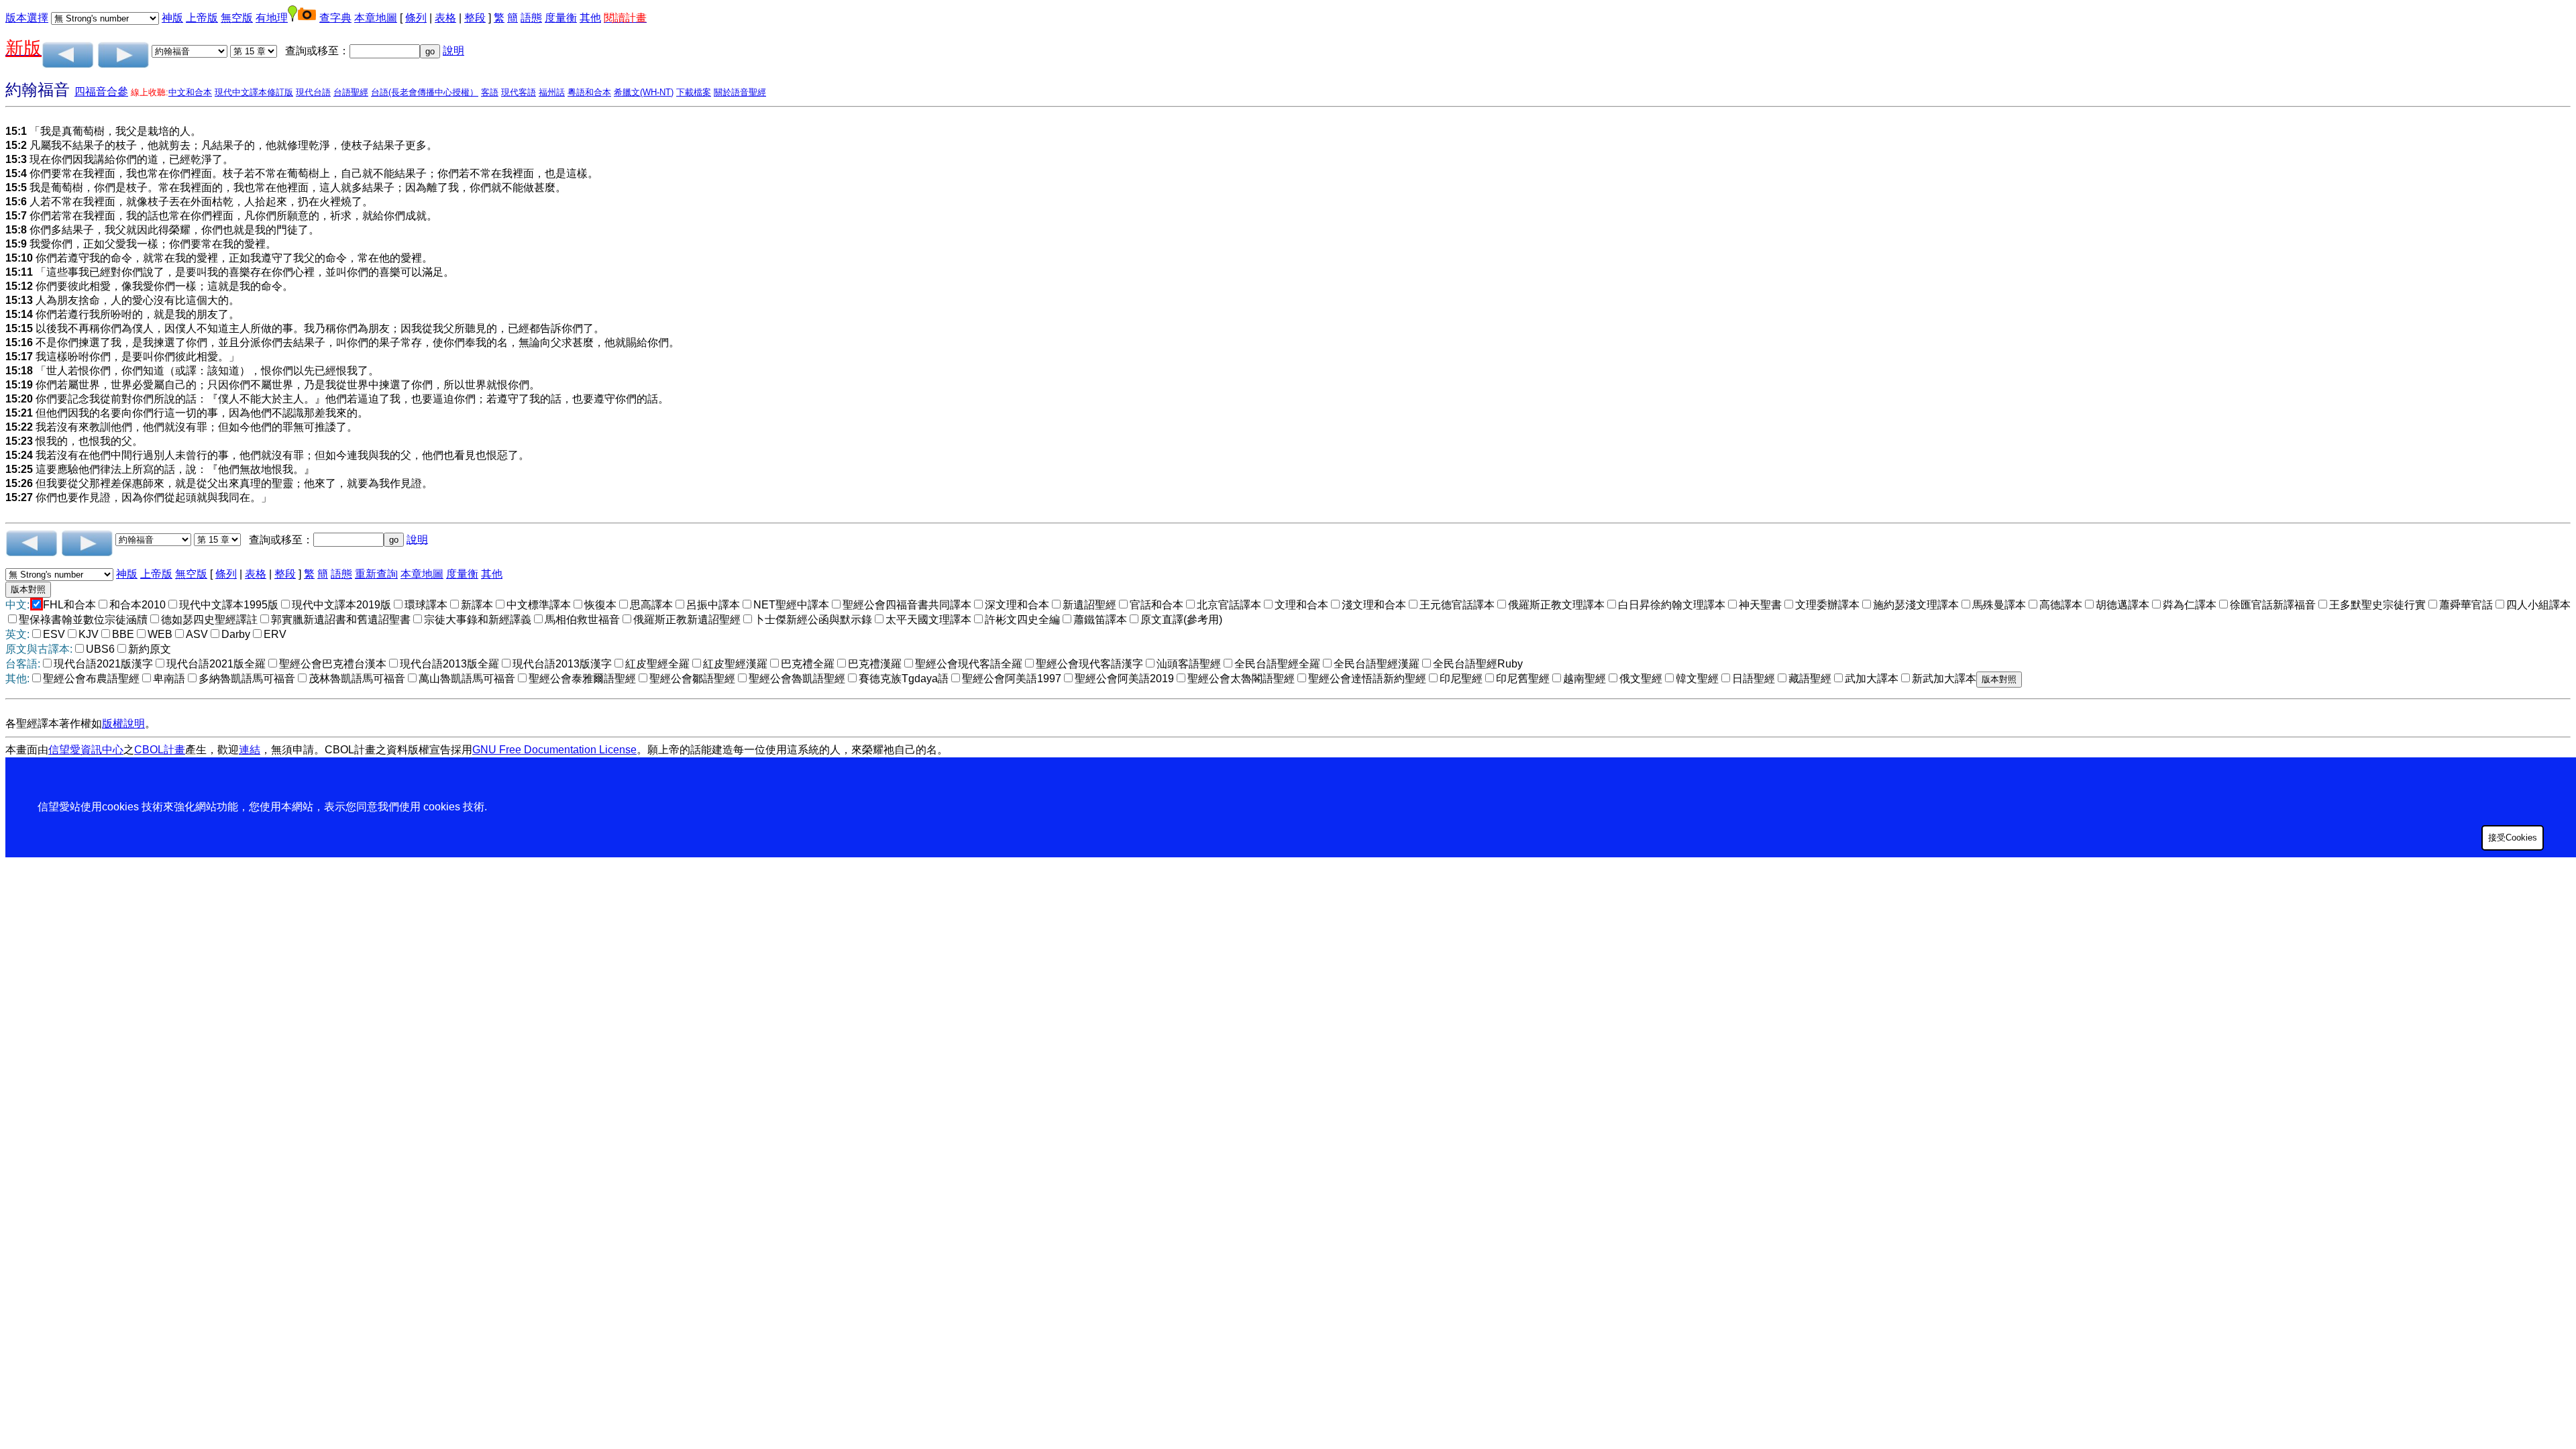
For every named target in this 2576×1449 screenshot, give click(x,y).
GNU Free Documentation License (554, 750)
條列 (416, 18)
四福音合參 (101, 92)
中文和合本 (190, 92)
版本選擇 (27, 18)
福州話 (552, 92)
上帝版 (202, 18)
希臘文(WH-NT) (644, 92)
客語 (490, 92)
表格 (445, 18)
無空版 (237, 18)
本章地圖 (376, 18)
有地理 (272, 18)
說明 (453, 51)
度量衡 (561, 18)
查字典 (335, 18)
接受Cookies (2513, 838)
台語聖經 (351, 92)
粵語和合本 (589, 92)
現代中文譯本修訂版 (254, 92)
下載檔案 (694, 92)
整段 (475, 18)
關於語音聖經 (740, 92)
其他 (590, 18)
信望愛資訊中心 (86, 750)
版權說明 (123, 723)
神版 (172, 18)
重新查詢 (376, 574)
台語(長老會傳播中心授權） (425, 92)
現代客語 (519, 92)
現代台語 (313, 92)
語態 (531, 18)
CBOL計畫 (160, 750)
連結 (250, 750)
